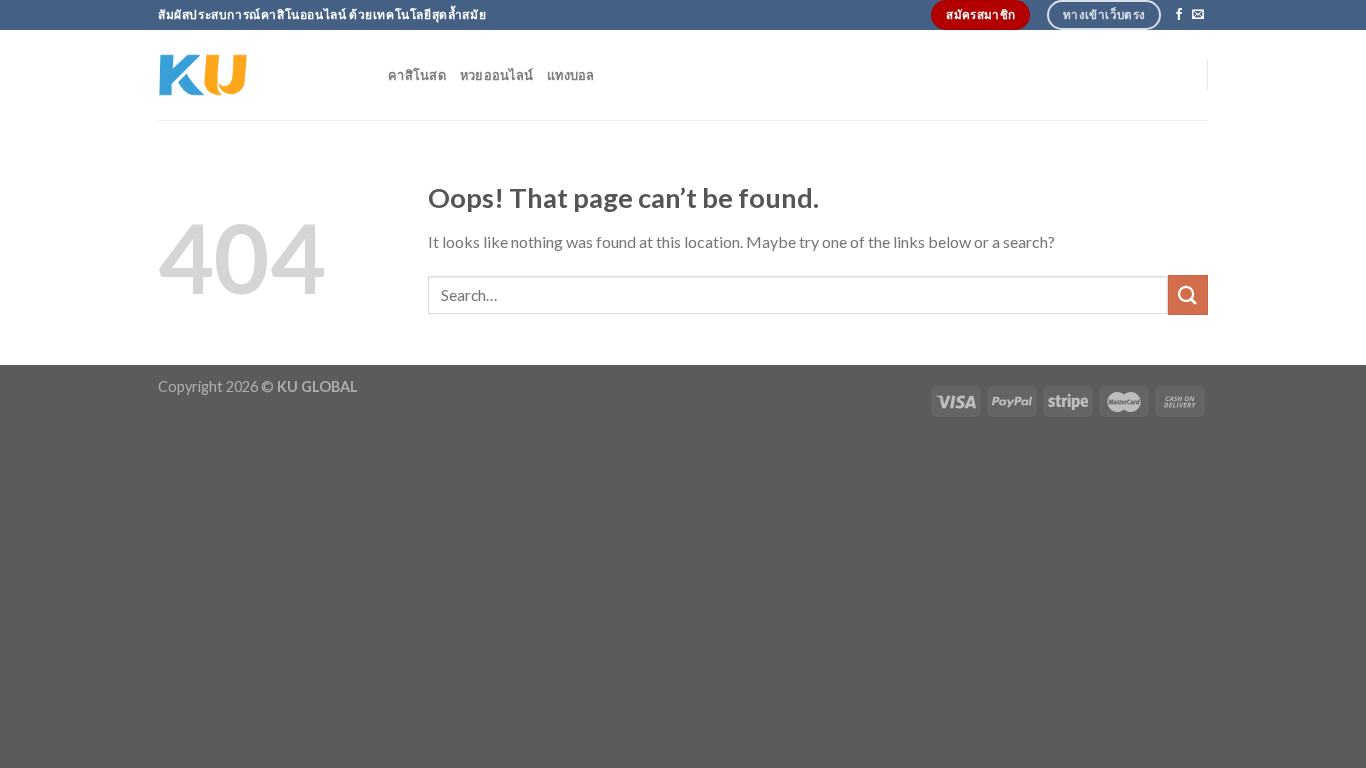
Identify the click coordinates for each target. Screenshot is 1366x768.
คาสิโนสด (417, 75)
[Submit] (1188, 294)
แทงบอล (571, 75)
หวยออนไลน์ (496, 75)
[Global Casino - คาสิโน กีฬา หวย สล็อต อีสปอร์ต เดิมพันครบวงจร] (258, 75)
